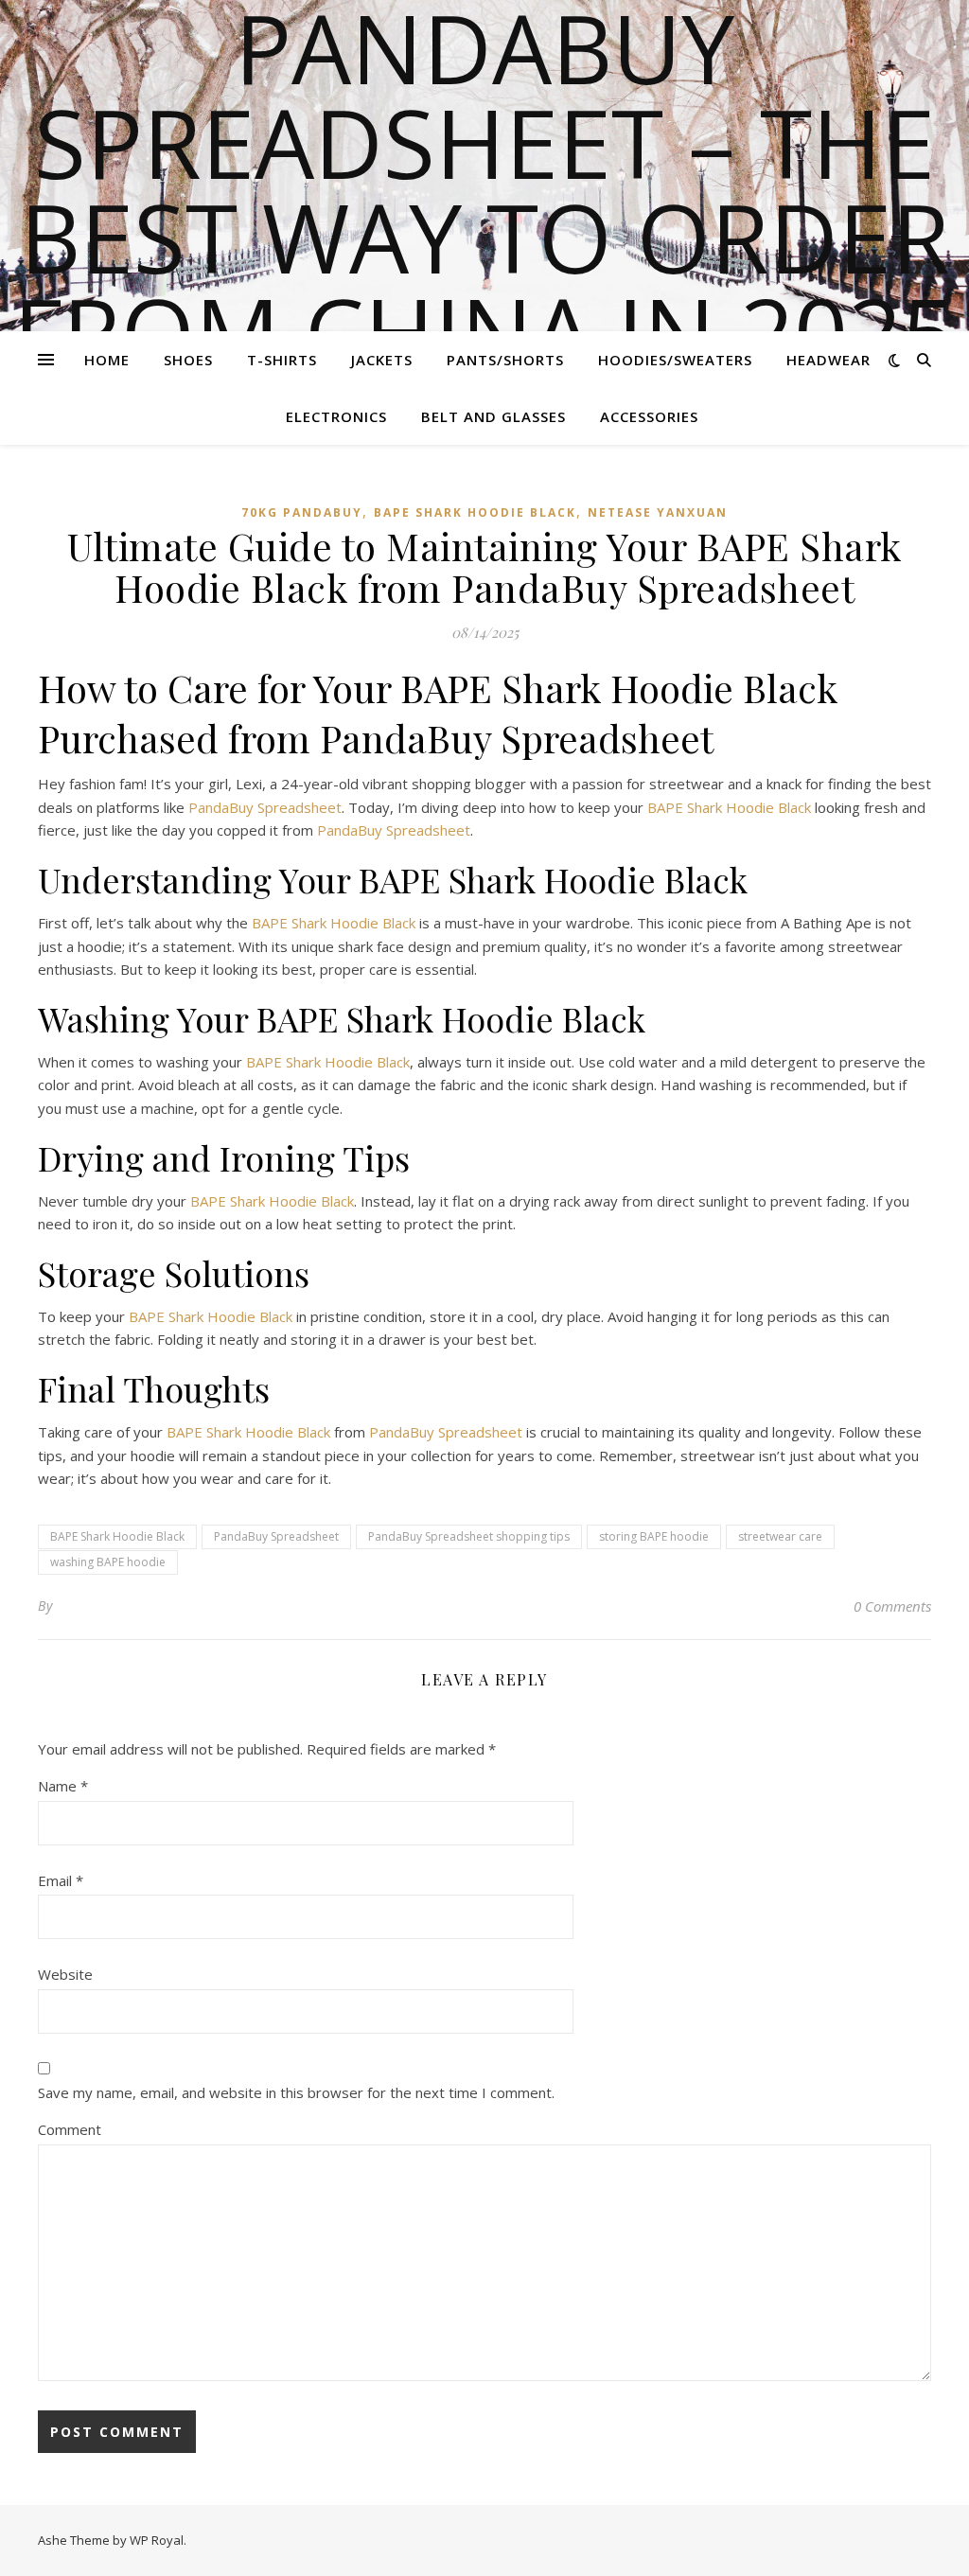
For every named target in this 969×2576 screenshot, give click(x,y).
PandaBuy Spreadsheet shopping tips (469, 1536)
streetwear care (780, 1536)
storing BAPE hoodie (654, 1536)
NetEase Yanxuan (658, 512)
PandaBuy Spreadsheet (265, 807)
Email (61, 1880)
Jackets (382, 360)
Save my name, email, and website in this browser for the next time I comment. (296, 2092)
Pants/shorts (505, 360)
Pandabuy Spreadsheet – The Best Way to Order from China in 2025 (484, 189)
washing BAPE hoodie (108, 1562)
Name (63, 1786)
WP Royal (157, 2540)
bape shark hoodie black (475, 512)
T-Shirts (282, 360)
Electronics (336, 416)
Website (65, 1974)
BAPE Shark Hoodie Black (729, 807)
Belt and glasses (493, 416)
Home (107, 360)
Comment (70, 2129)
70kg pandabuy (302, 512)
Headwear (828, 360)
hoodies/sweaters (675, 360)
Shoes (188, 360)
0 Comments (892, 1606)
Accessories (649, 416)
